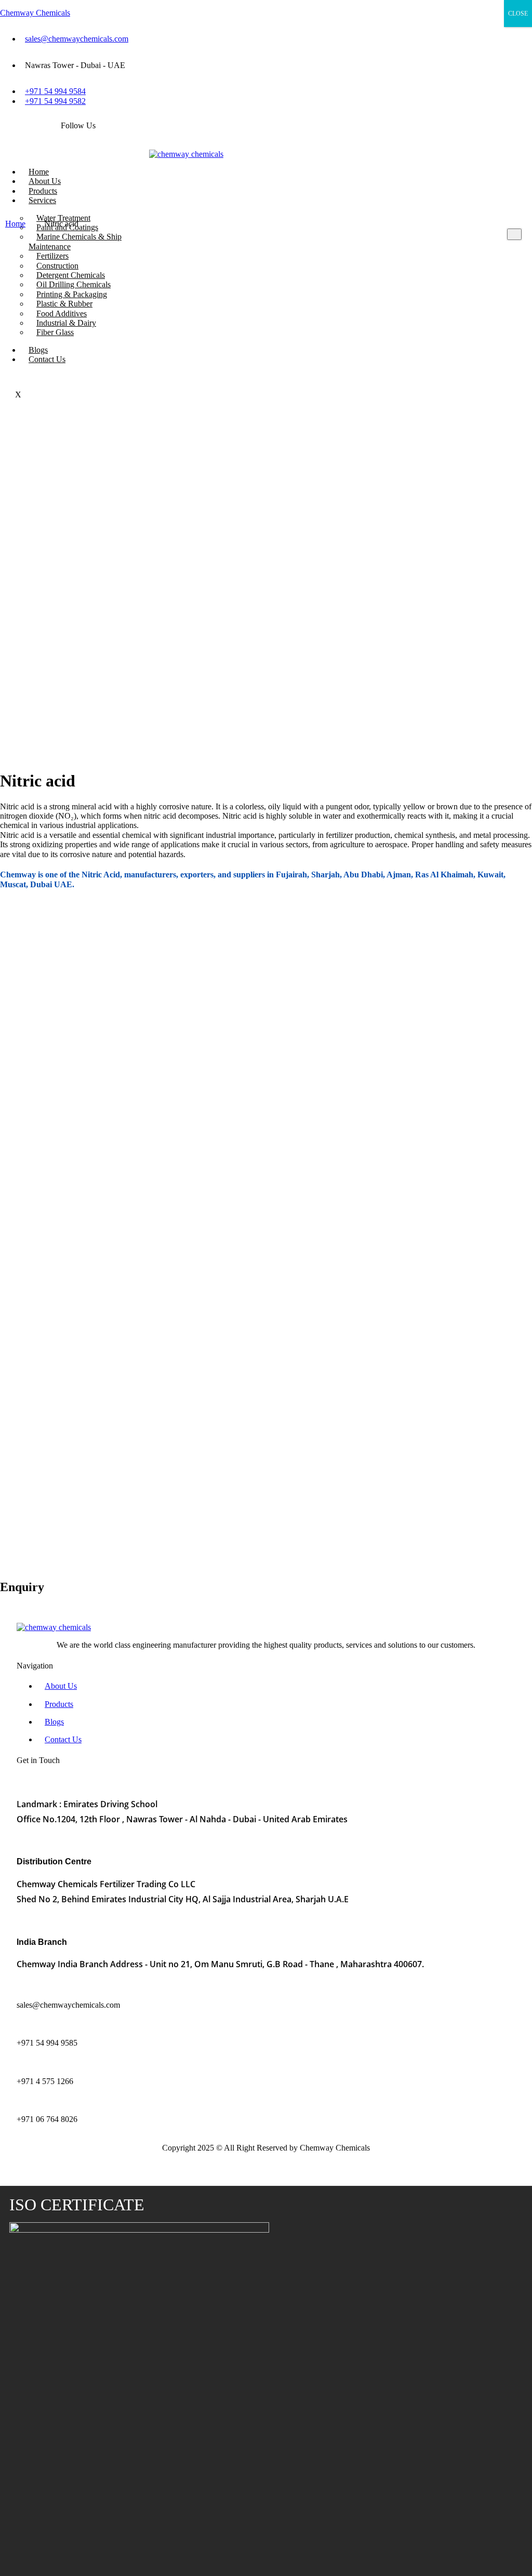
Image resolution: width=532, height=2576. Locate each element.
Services (42, 200)
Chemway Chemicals (35, 13)
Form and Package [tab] (210, 929)
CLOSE (518, 14)
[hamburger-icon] (148, 173)
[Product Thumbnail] (514, 234)
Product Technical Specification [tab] (115, 929)
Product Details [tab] (27, 929)
